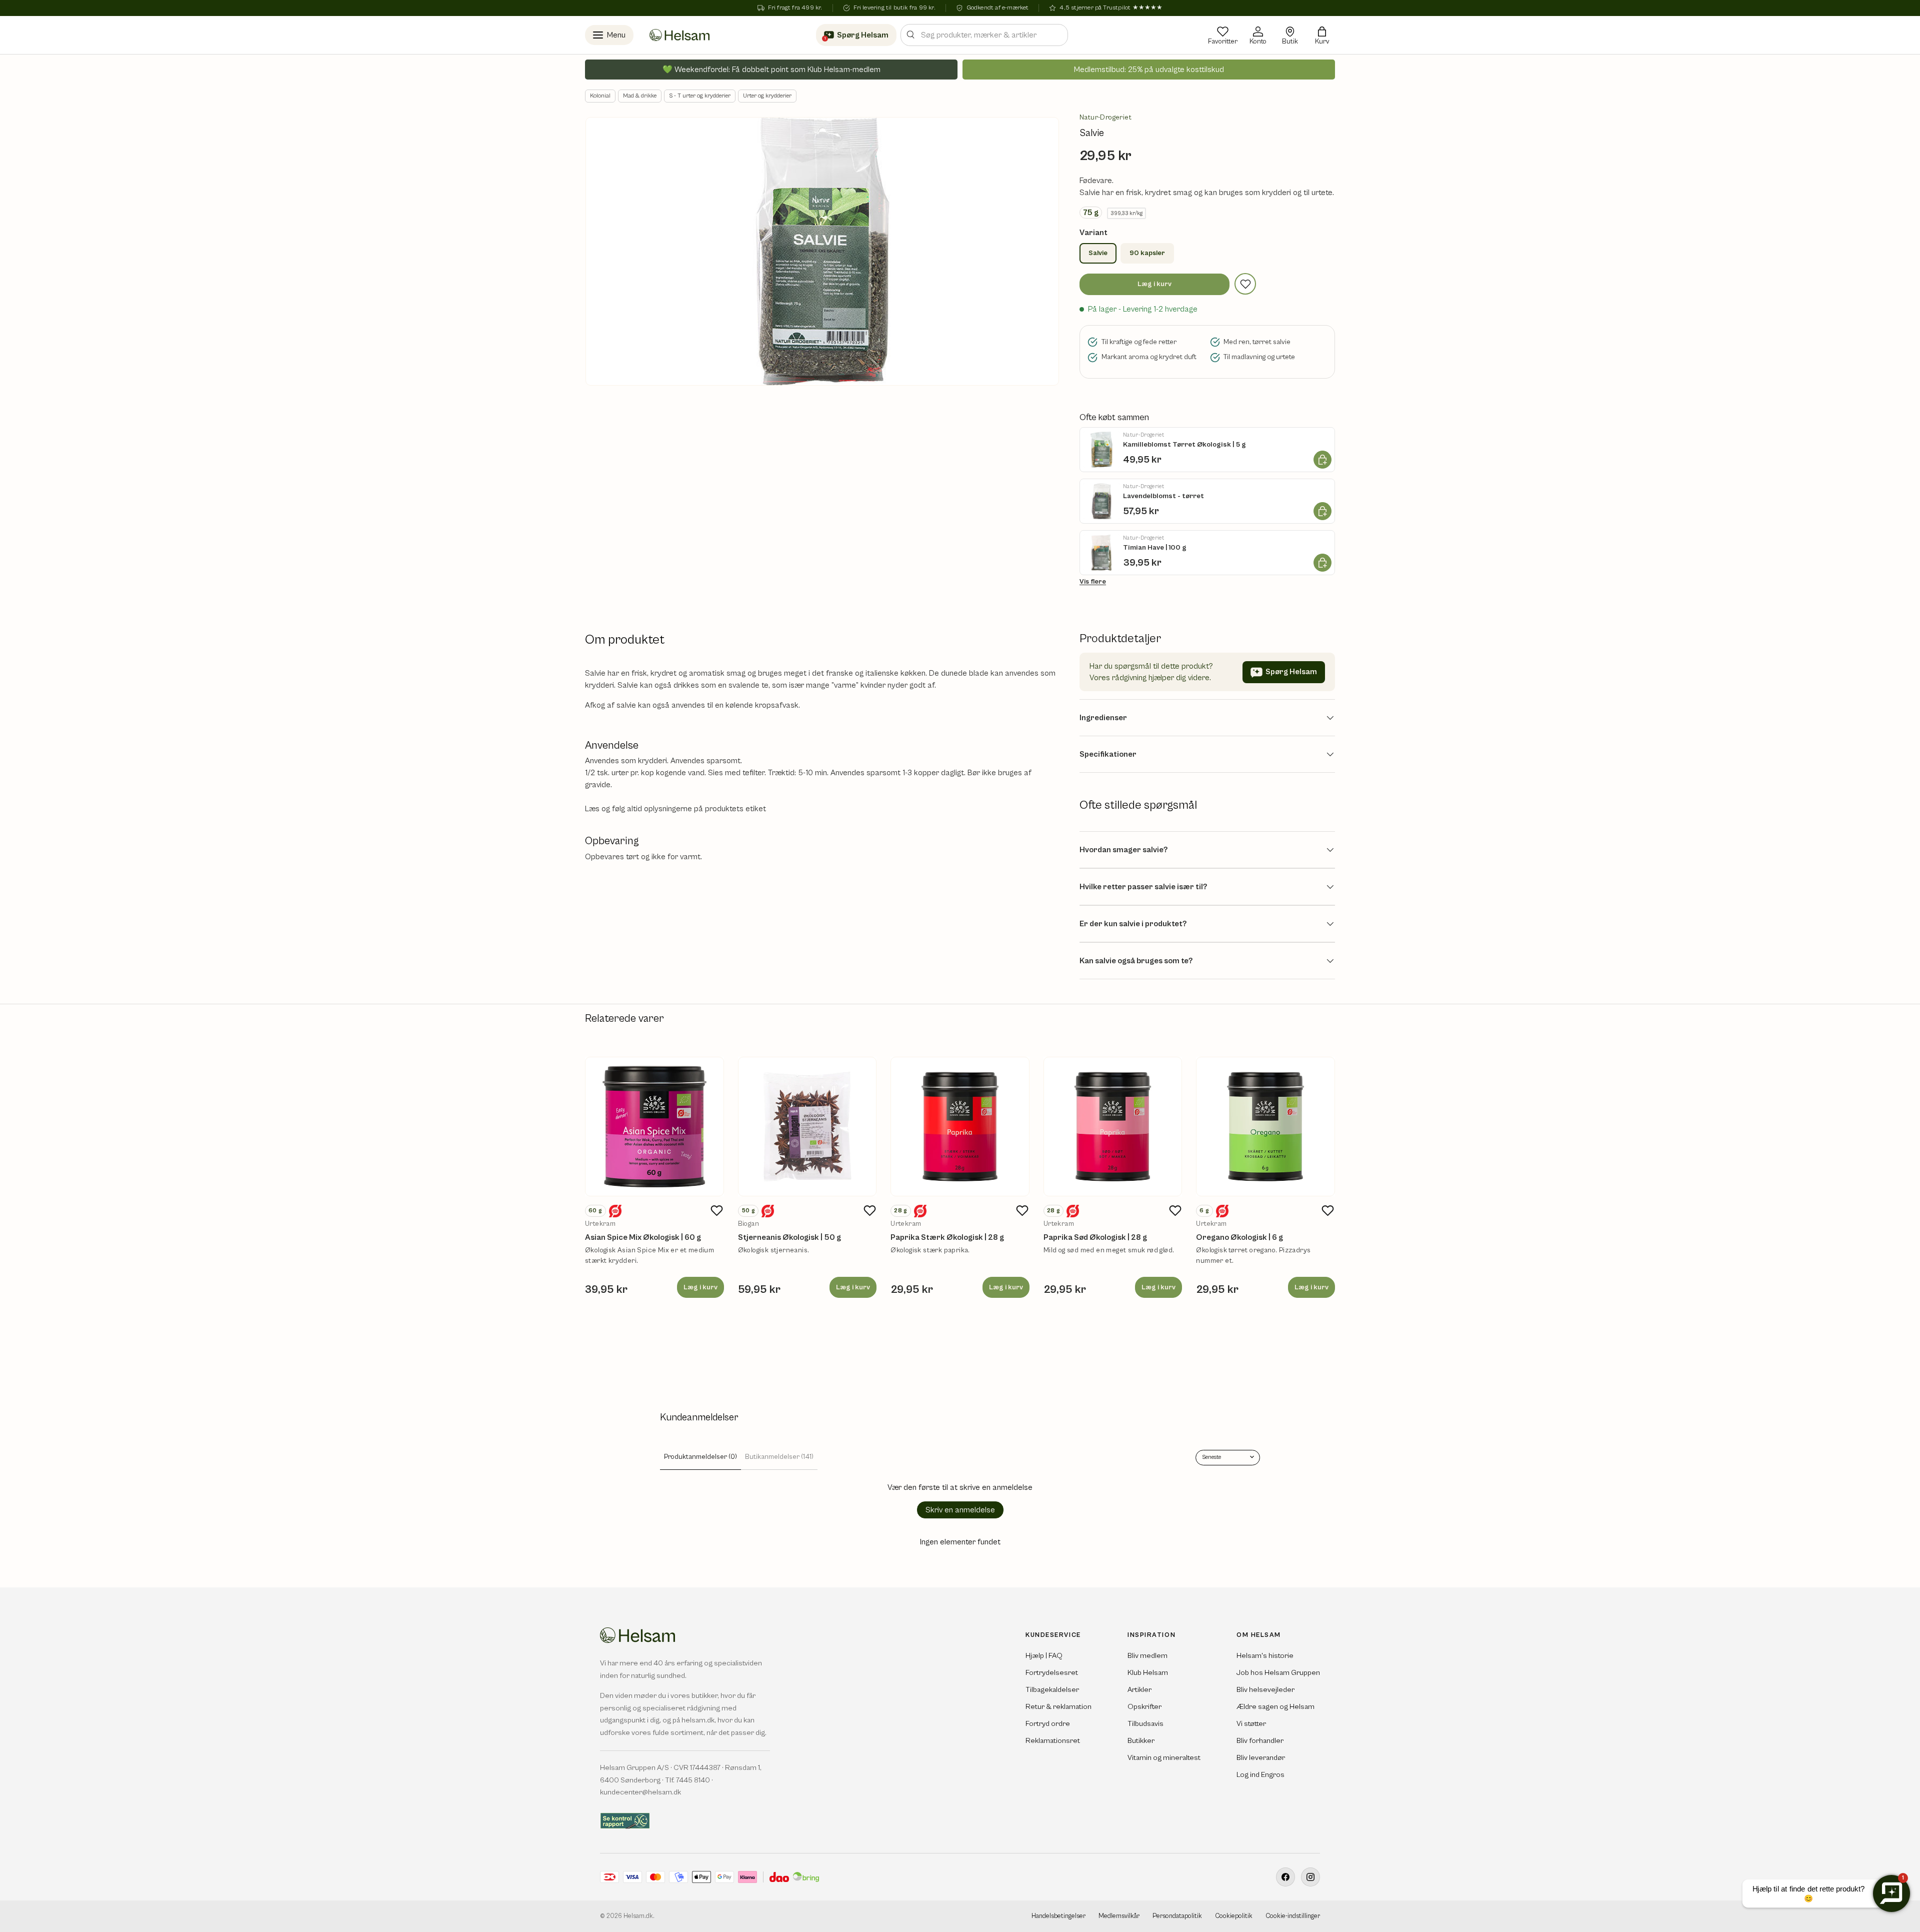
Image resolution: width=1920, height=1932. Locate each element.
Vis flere (1093, 582)
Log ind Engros (1260, 1775)
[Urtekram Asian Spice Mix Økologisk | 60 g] (654, 1127)
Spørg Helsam (1291, 672)
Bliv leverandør (1261, 1758)
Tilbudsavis (1145, 1724)
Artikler (1139, 1690)
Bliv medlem (1147, 1656)
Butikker (1141, 1741)
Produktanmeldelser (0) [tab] (700, 1457)
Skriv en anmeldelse (960, 1510)
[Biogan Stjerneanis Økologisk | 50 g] (807, 1127)
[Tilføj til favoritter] (1245, 284)
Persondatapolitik (1177, 1916)
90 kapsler (1147, 253)
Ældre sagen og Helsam (1275, 1707)
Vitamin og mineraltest (1164, 1758)
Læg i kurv (1154, 284)
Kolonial (600, 96)
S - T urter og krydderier (700, 96)
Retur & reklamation (1058, 1707)
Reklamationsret (1053, 1741)
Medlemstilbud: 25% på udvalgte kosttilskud (1149, 70)
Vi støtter (1251, 1724)
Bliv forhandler (1260, 1741)
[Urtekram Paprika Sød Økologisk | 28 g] (1113, 1127)
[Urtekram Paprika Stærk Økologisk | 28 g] (960, 1127)
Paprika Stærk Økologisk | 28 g (947, 1237)
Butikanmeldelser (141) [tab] (779, 1457)
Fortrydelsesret (1052, 1673)
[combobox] (984, 35)
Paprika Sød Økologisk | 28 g (1095, 1237)
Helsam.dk (638, 1916)
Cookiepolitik (1234, 1916)
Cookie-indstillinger (1293, 1916)
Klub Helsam (1148, 1673)
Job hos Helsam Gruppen (1278, 1673)
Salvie (1098, 253)
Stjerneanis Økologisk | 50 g (789, 1237)
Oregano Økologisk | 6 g (1239, 1237)
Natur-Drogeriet (1105, 118)
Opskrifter (1144, 1707)
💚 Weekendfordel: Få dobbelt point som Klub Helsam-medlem (771, 70)
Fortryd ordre (1048, 1724)
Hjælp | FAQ (1044, 1656)
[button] (1322, 35)
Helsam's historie (1265, 1656)
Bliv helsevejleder (1265, 1690)
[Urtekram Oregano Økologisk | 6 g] (1265, 1127)
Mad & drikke (640, 96)
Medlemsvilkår (1119, 1916)
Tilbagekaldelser (1052, 1690)
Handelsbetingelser (1058, 1916)
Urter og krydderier (767, 96)
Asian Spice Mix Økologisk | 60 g (643, 1237)
